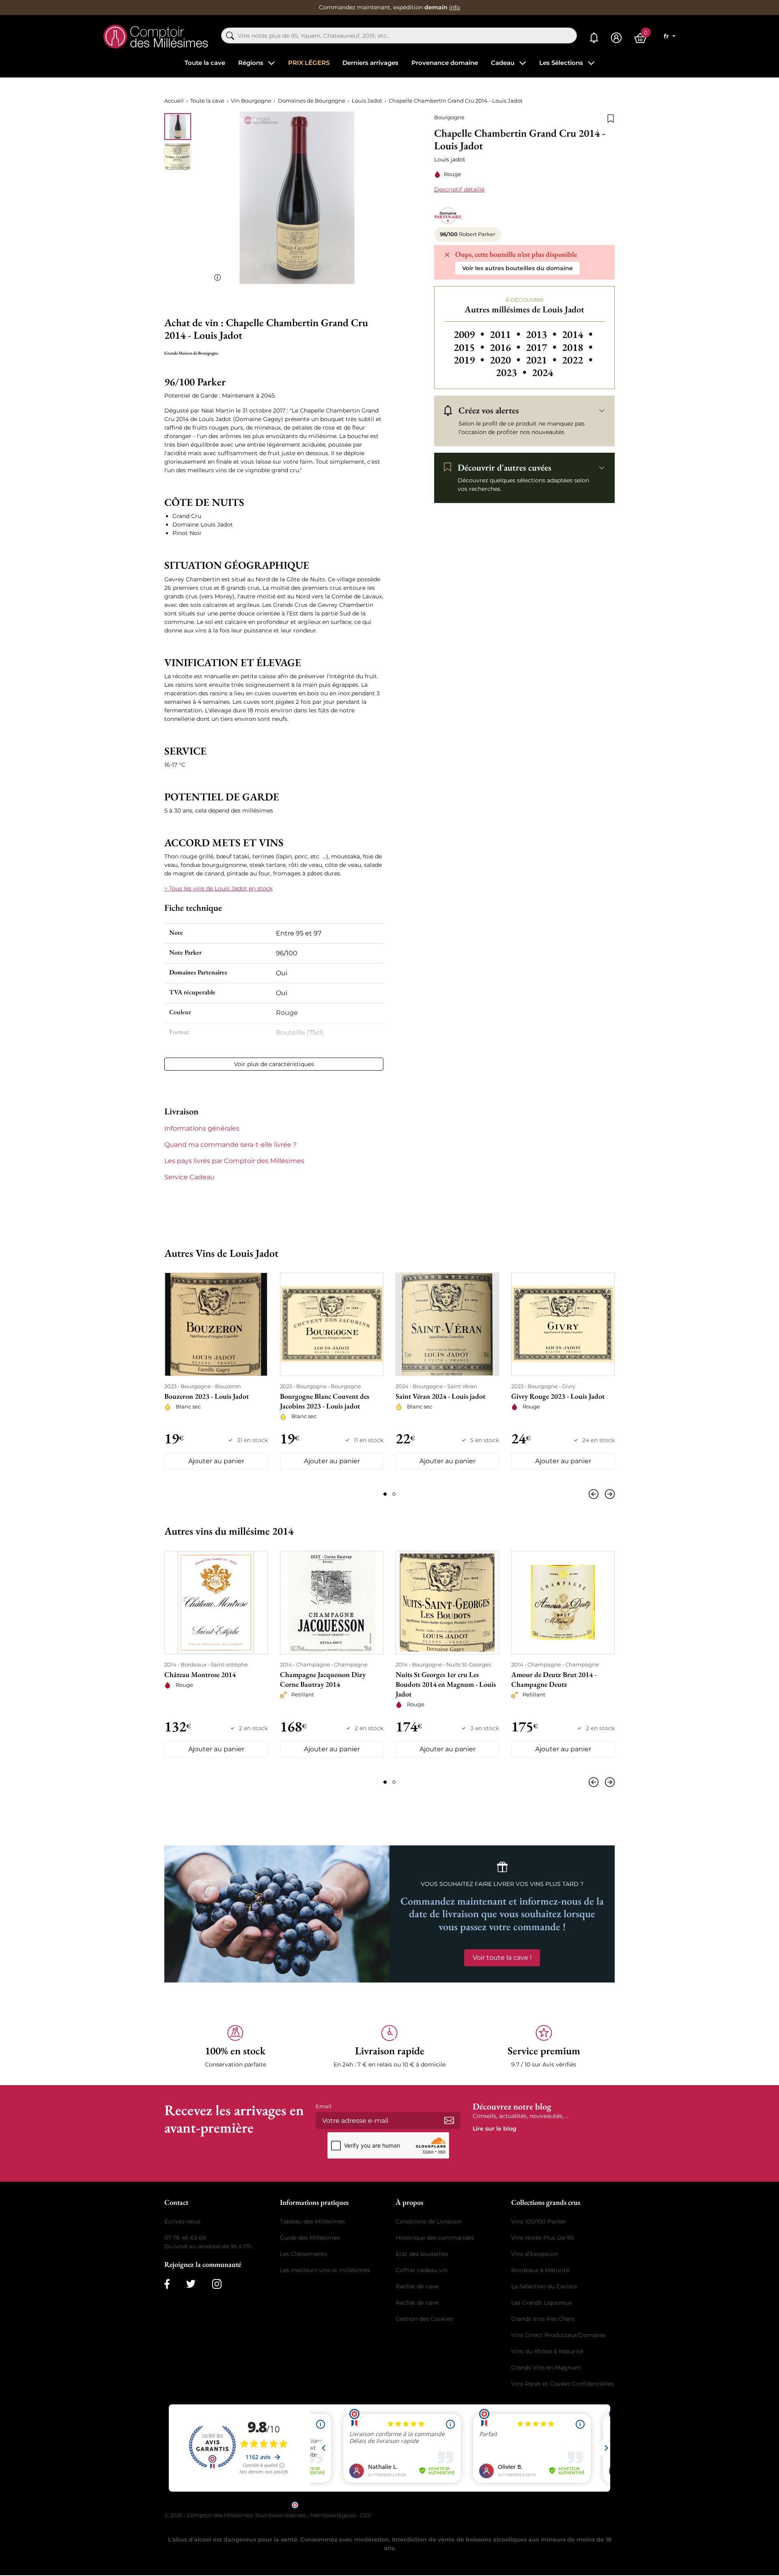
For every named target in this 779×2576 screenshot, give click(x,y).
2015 (470, 347)
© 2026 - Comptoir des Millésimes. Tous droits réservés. (236, 2515)
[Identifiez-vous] (616, 38)
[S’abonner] (449, 2120)
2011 (506, 334)
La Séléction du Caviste (544, 2286)
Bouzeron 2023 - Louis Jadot (207, 1396)
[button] (235, 2047)
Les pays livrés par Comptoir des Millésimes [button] (234, 1161)
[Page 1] (385, 1494)
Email (324, 2106)
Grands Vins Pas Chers (543, 2319)
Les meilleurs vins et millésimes (325, 2270)
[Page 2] (394, 1494)
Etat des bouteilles (422, 2254)
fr (667, 36)
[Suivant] (608, 1494)
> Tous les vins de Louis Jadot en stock (218, 888)
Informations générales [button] (202, 1128)
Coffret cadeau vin (422, 2270)
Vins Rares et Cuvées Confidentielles (563, 2384)
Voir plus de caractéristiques (274, 1064)
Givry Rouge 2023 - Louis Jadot (558, 1396)
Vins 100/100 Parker (539, 2221)
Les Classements (303, 2254)
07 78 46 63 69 (185, 2238)
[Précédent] (595, 1494)
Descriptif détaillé (459, 189)
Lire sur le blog (495, 2129)
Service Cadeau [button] (189, 1177)
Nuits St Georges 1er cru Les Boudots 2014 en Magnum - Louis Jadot (446, 1684)
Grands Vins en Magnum (546, 2367)
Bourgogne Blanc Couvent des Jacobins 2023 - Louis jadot (325, 1401)
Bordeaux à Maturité (540, 2270)
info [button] (455, 7)
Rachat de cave (417, 2286)
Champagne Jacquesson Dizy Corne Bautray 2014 (323, 1679)
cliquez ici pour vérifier (459, 2504)
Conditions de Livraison (429, 2221)
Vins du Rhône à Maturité (547, 2351)
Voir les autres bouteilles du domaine (518, 268)
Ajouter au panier (216, 1461)
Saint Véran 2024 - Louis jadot (440, 1396)
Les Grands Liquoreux (541, 2303)
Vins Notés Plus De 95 (542, 2238)
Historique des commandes (435, 2238)
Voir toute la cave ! (502, 1958)
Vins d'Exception (535, 2254)
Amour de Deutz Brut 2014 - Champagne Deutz (554, 1679)
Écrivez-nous (182, 2221)
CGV (366, 2515)
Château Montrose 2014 (200, 1674)
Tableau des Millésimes (312, 2221)
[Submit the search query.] (230, 36)
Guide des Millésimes (310, 2238)
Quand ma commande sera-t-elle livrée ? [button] (230, 1145)
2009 (470, 334)
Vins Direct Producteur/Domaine (558, 2335)
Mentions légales (333, 2515)
